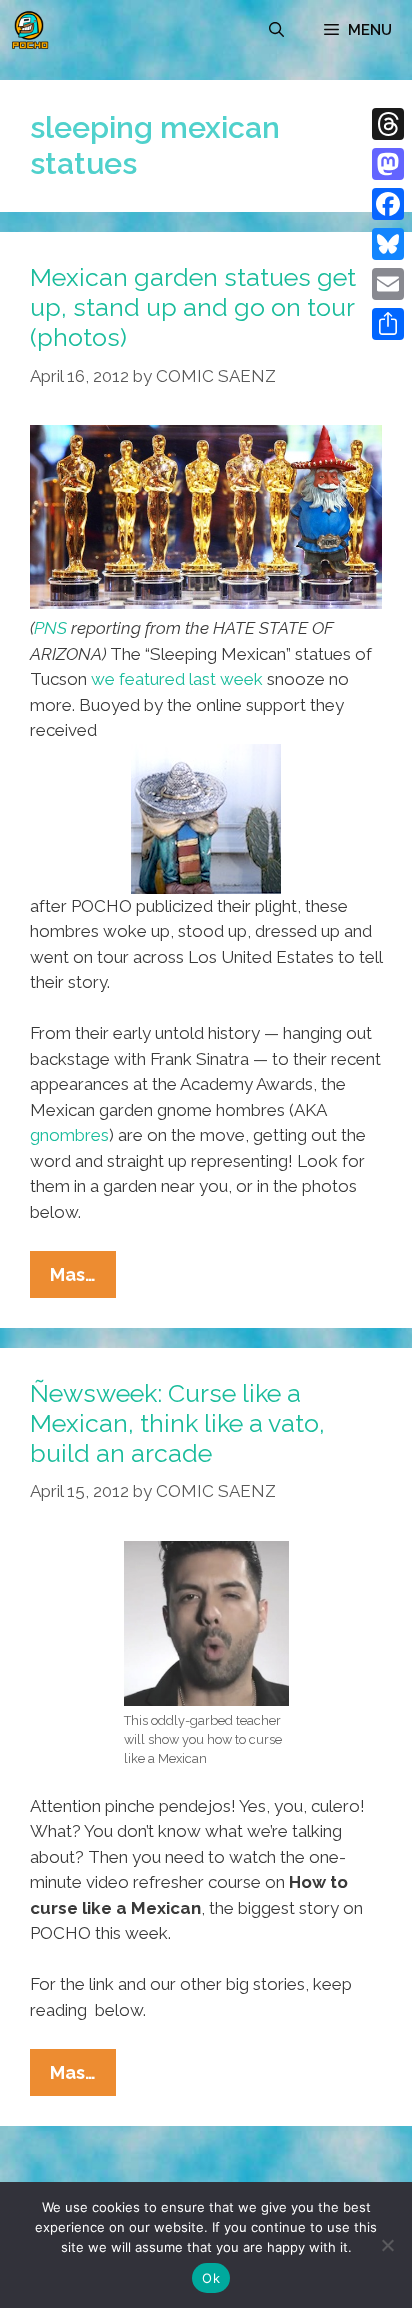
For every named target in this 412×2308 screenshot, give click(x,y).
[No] (387, 2245)
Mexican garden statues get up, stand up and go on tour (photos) (193, 307)
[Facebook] (388, 204)
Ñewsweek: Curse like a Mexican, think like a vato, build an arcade (177, 1423)
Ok (211, 2278)
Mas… (83, 1280)
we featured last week (177, 679)
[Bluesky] (388, 244)
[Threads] (388, 124)
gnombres (69, 1135)
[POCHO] (30, 30)
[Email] (388, 284)
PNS (50, 628)
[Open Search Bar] (276, 30)
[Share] (388, 324)
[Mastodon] (388, 164)
